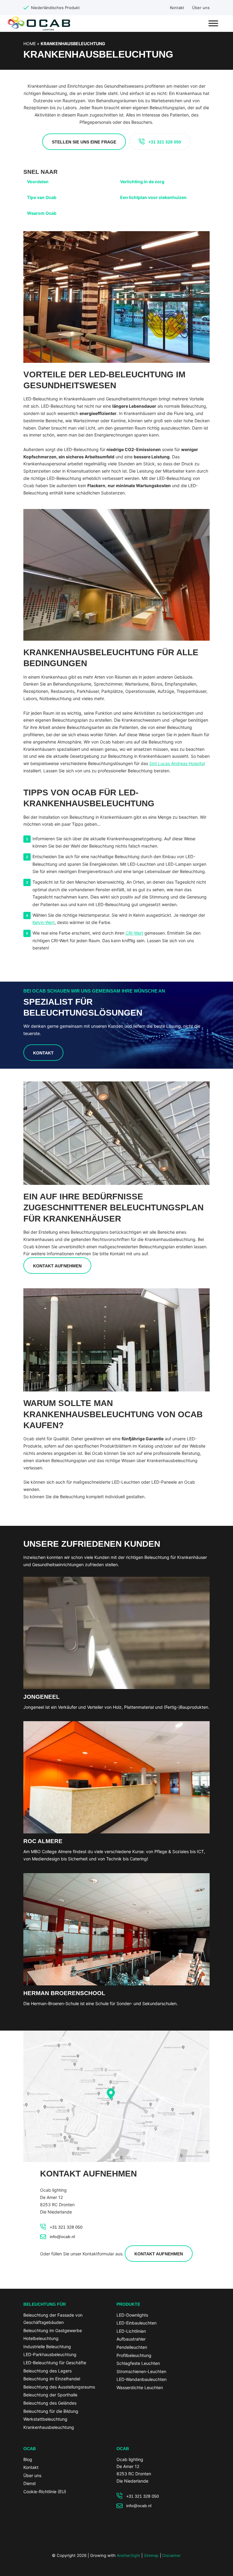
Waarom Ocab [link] (42, 213)
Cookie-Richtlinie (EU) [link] (45, 2492)
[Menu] (213, 23)
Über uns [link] (201, 8)
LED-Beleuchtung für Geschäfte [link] (55, 2363)
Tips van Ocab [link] (42, 197)
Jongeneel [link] (42, 1697)
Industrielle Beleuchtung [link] (47, 2347)
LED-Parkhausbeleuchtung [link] (50, 2354)
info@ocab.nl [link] (62, 2237)
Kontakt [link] (177, 8)
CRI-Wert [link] (134, 933)
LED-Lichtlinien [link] (131, 2331)
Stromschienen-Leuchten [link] (141, 2371)
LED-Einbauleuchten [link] (137, 2323)
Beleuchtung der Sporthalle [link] (50, 2395)
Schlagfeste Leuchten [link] (138, 2363)
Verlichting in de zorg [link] (142, 182)
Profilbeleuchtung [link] (134, 2355)
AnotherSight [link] (128, 2556)
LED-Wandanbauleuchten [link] (142, 2379)
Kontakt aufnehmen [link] (57, 1266)
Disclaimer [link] (172, 2556)
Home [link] (30, 44)
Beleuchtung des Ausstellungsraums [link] (59, 2387)
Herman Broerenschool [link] (64, 1993)
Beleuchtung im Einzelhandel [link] (52, 2379)
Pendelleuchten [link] (132, 2347)
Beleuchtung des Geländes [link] (50, 2403)
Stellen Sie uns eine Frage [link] (84, 142)
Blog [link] (28, 2459)
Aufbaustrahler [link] (131, 2339)
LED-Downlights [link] (132, 2315)
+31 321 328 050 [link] (165, 142)
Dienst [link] (30, 2483)
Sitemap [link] (151, 2556)
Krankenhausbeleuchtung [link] (49, 2427)
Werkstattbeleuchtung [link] (45, 2419)
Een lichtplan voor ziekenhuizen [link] (153, 197)
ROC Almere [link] (43, 1841)
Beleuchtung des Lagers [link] (47, 2371)
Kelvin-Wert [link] (44, 922)
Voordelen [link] (38, 182)
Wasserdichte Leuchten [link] (140, 2387)
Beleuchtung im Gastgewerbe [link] (53, 2330)
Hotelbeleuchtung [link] (41, 2338)
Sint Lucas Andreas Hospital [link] (177, 763)
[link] (116, 1686)
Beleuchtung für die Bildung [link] (51, 2411)
